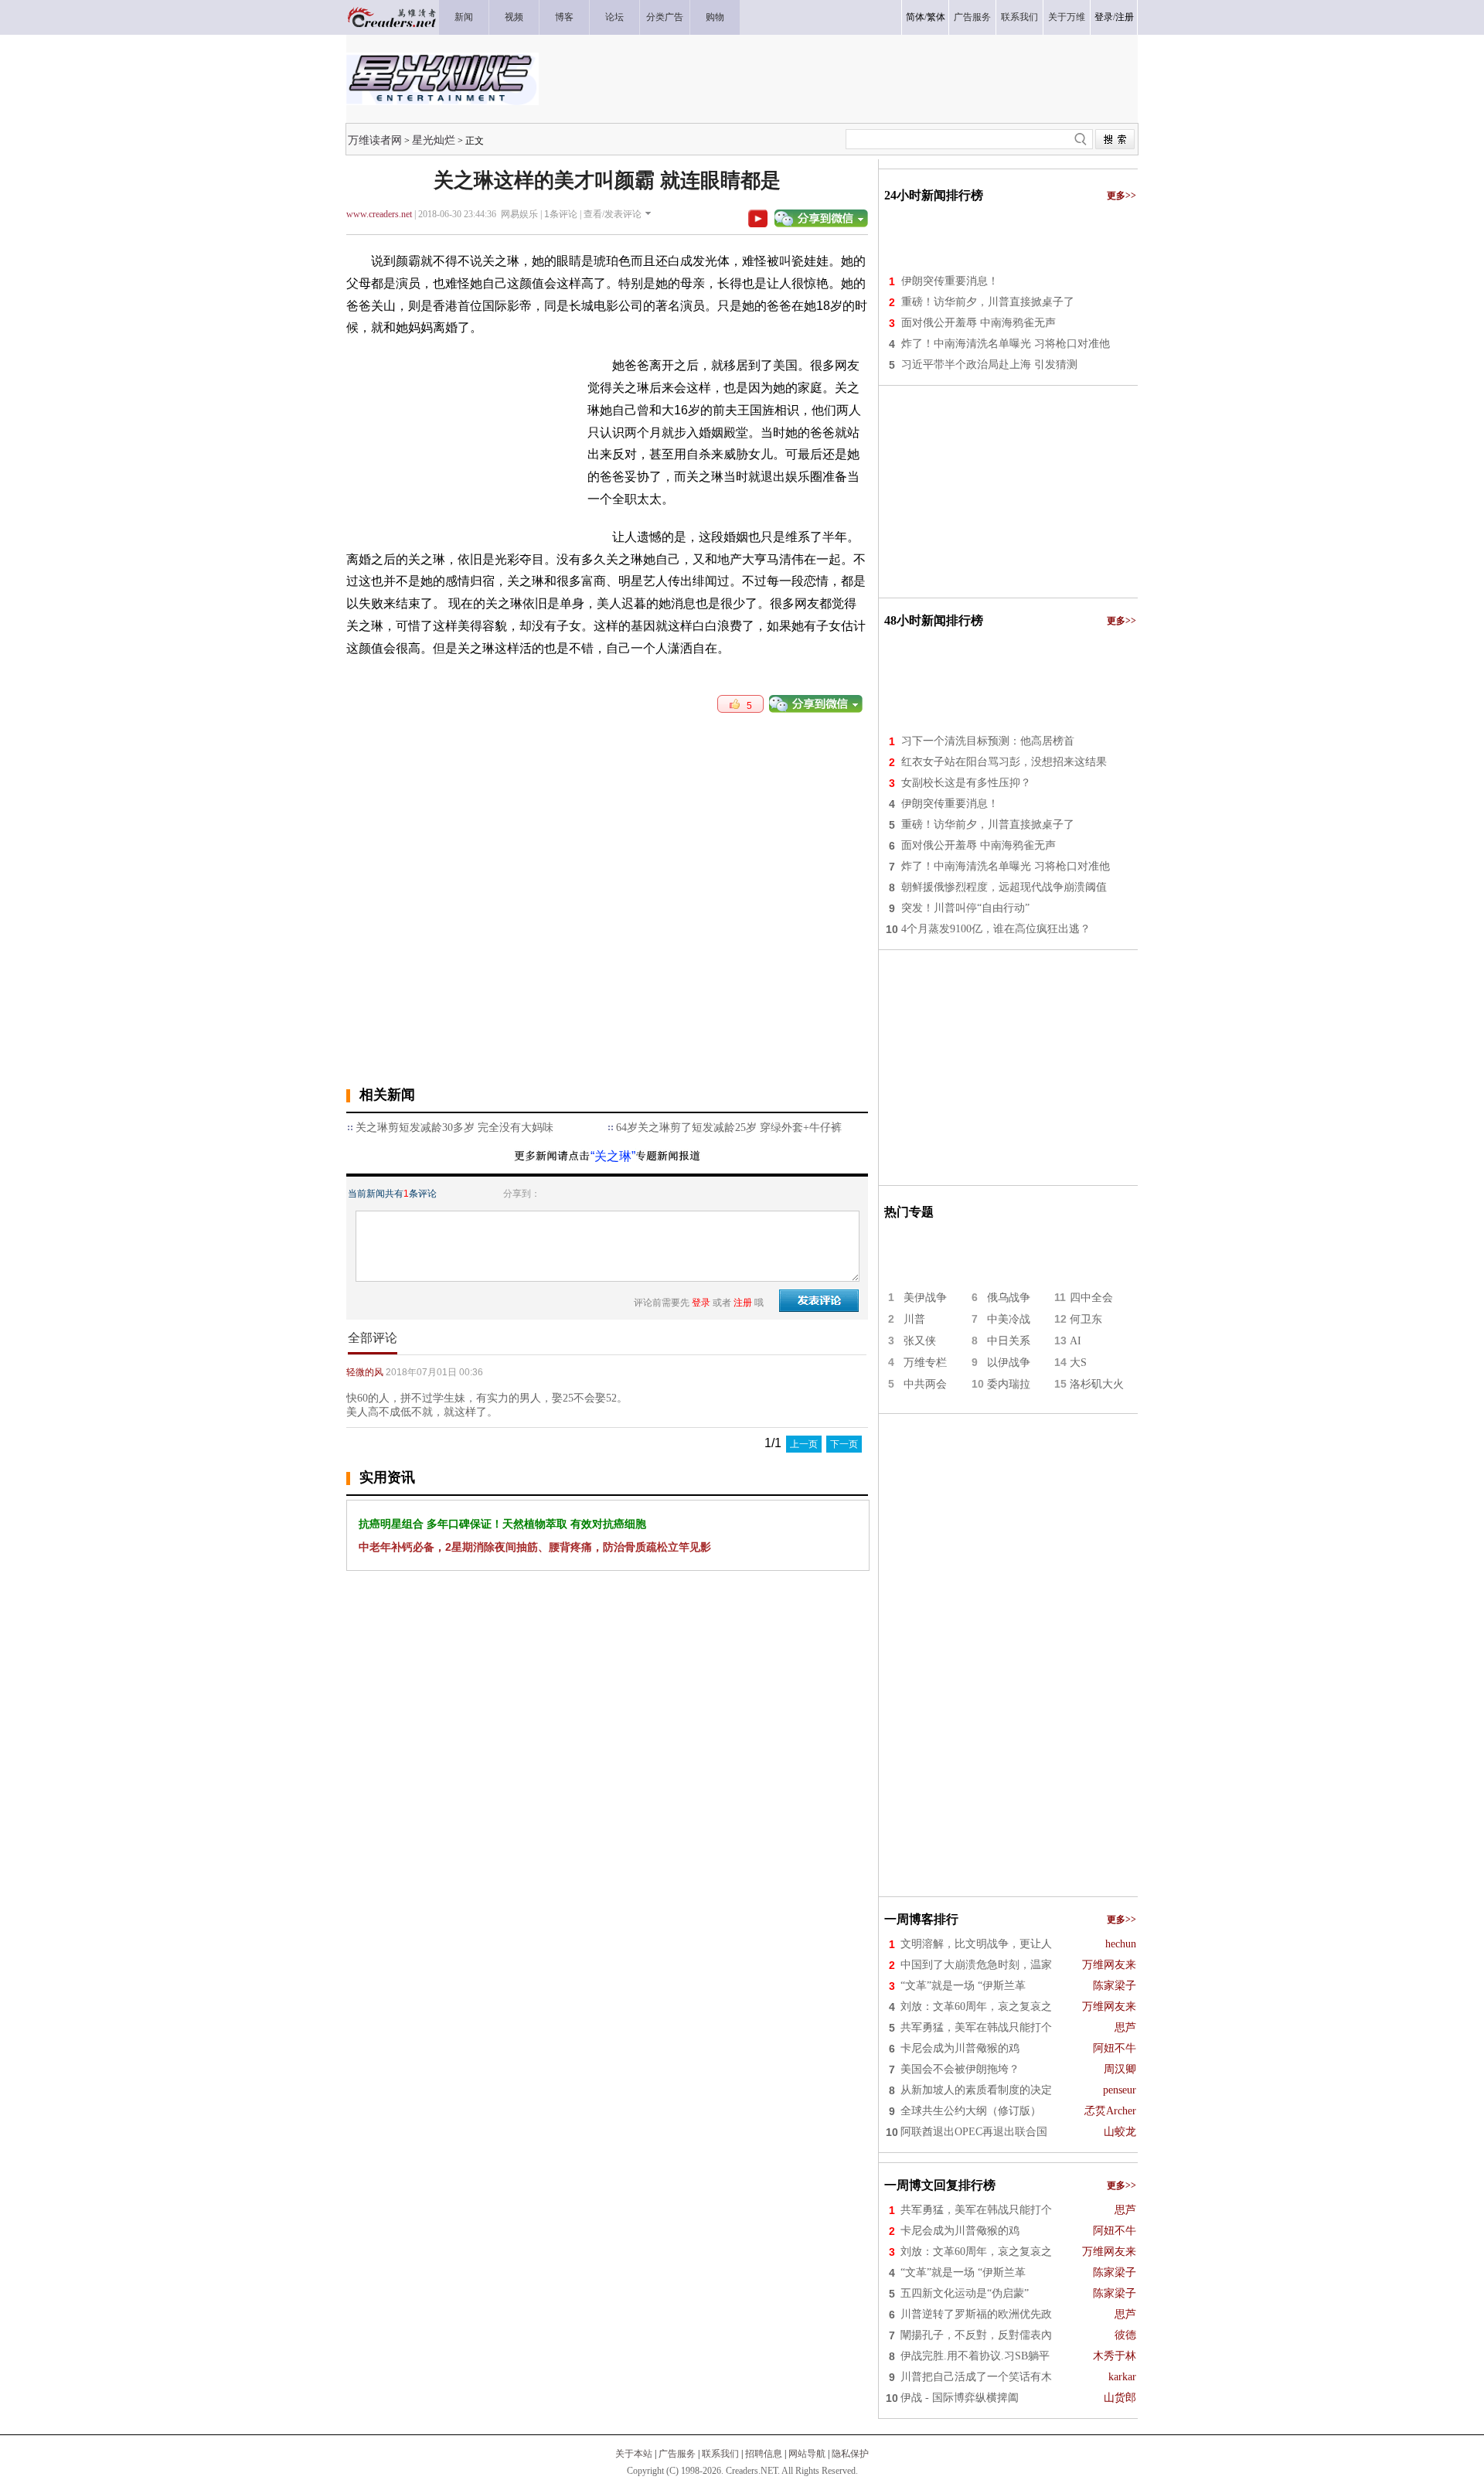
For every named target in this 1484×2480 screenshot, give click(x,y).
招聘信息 (764, 2454)
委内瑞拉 (1009, 1384)
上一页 (804, 1444)
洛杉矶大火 (1097, 1384)
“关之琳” (613, 1156)
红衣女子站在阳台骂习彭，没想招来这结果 (1004, 762)
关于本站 (634, 2454)
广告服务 (677, 2454)
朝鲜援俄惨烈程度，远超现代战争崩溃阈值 (1004, 887)
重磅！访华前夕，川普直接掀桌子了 (988, 302)
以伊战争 (1009, 1363)
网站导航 (807, 2454)
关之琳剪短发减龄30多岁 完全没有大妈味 (454, 1128)
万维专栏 (925, 1363)
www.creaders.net (379, 214)
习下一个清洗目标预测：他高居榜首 (988, 741)
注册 (1125, 17)
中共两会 (925, 1384)
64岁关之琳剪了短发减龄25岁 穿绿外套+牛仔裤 (729, 1128)
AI (1076, 1341)
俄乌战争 (1009, 1298)
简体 (915, 17)
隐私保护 (850, 2454)
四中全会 (1091, 1298)
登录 (1104, 17)
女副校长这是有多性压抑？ (966, 783)
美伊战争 (925, 1298)
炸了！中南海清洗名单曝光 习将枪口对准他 (1006, 344)
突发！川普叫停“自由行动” (965, 908)
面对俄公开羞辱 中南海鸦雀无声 (979, 323)
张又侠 (920, 1341)
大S (1078, 1363)
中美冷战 (1009, 1319)
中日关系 (1009, 1341)
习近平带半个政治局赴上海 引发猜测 (989, 365)
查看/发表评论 (613, 214)
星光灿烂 (434, 140)
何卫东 (1086, 1319)
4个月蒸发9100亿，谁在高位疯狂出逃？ (996, 929)
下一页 (844, 1444)
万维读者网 (375, 140)
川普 (914, 1319)
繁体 (936, 17)
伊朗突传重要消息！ (950, 281)
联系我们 (720, 2454)
